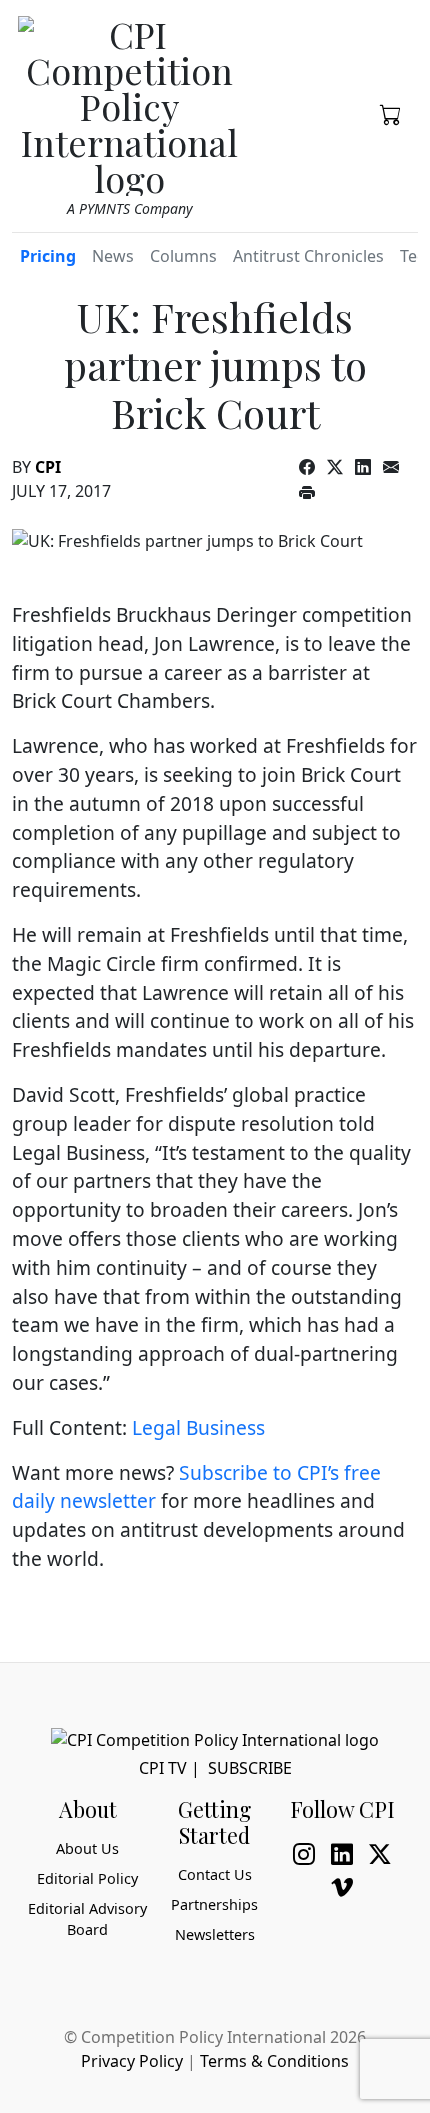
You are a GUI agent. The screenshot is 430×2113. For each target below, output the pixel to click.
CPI (48, 467)
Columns (183, 256)
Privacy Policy (132, 2061)
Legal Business (198, 1427)
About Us (87, 1848)
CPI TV (163, 1768)
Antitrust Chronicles (308, 256)
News (113, 256)
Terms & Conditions (274, 2061)
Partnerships (214, 1904)
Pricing (48, 256)
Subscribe (250, 1768)
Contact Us (215, 1874)
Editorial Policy (87, 1878)
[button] (391, 113)
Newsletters (215, 1934)
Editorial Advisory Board (87, 1919)
